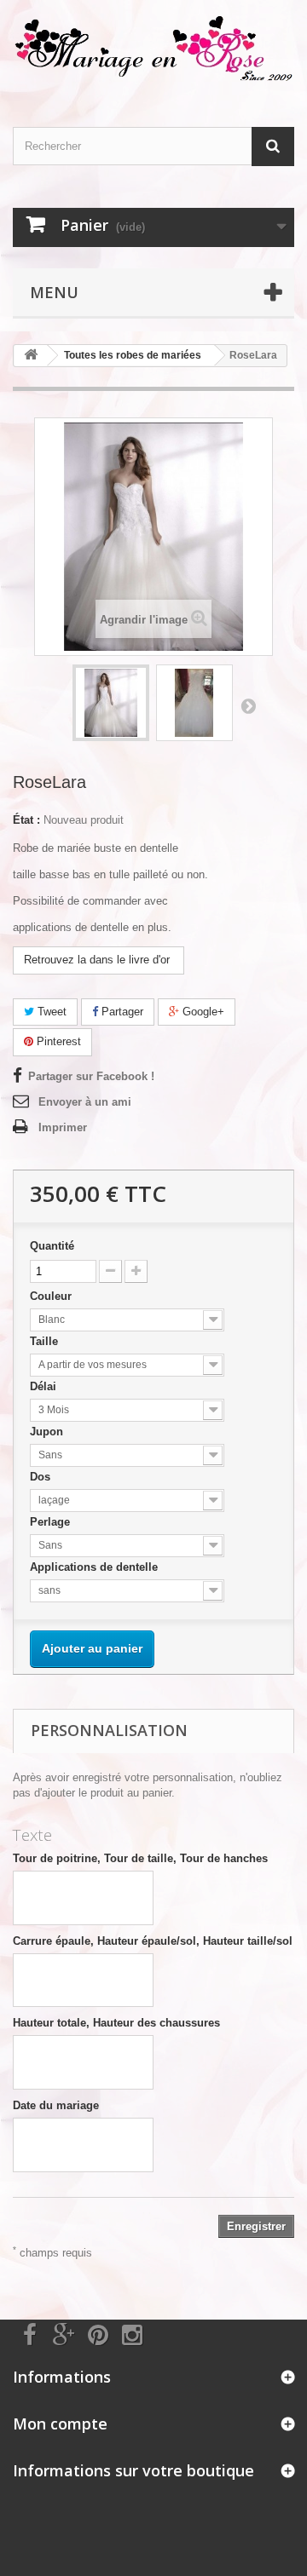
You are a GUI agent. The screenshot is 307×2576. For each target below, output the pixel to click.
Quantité (52, 1246)
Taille (46, 1341)
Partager (121, 1012)
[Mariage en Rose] (153, 49)
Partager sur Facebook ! (91, 1076)
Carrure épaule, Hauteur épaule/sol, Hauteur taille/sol (153, 1941)
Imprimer (63, 1127)
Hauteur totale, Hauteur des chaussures (116, 2023)
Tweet (50, 1012)
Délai (45, 1386)
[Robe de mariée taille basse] (111, 703)
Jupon (48, 1432)
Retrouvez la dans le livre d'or (98, 960)
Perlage (52, 1522)
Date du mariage (56, 2105)
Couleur (52, 1296)
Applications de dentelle (96, 1567)
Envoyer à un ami (85, 1102)
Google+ (202, 1012)
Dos (42, 1477)
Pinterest (57, 1041)
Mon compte (60, 2424)
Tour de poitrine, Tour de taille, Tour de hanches (140, 1858)
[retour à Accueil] (31, 356)
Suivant (248, 705)
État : (26, 820)
